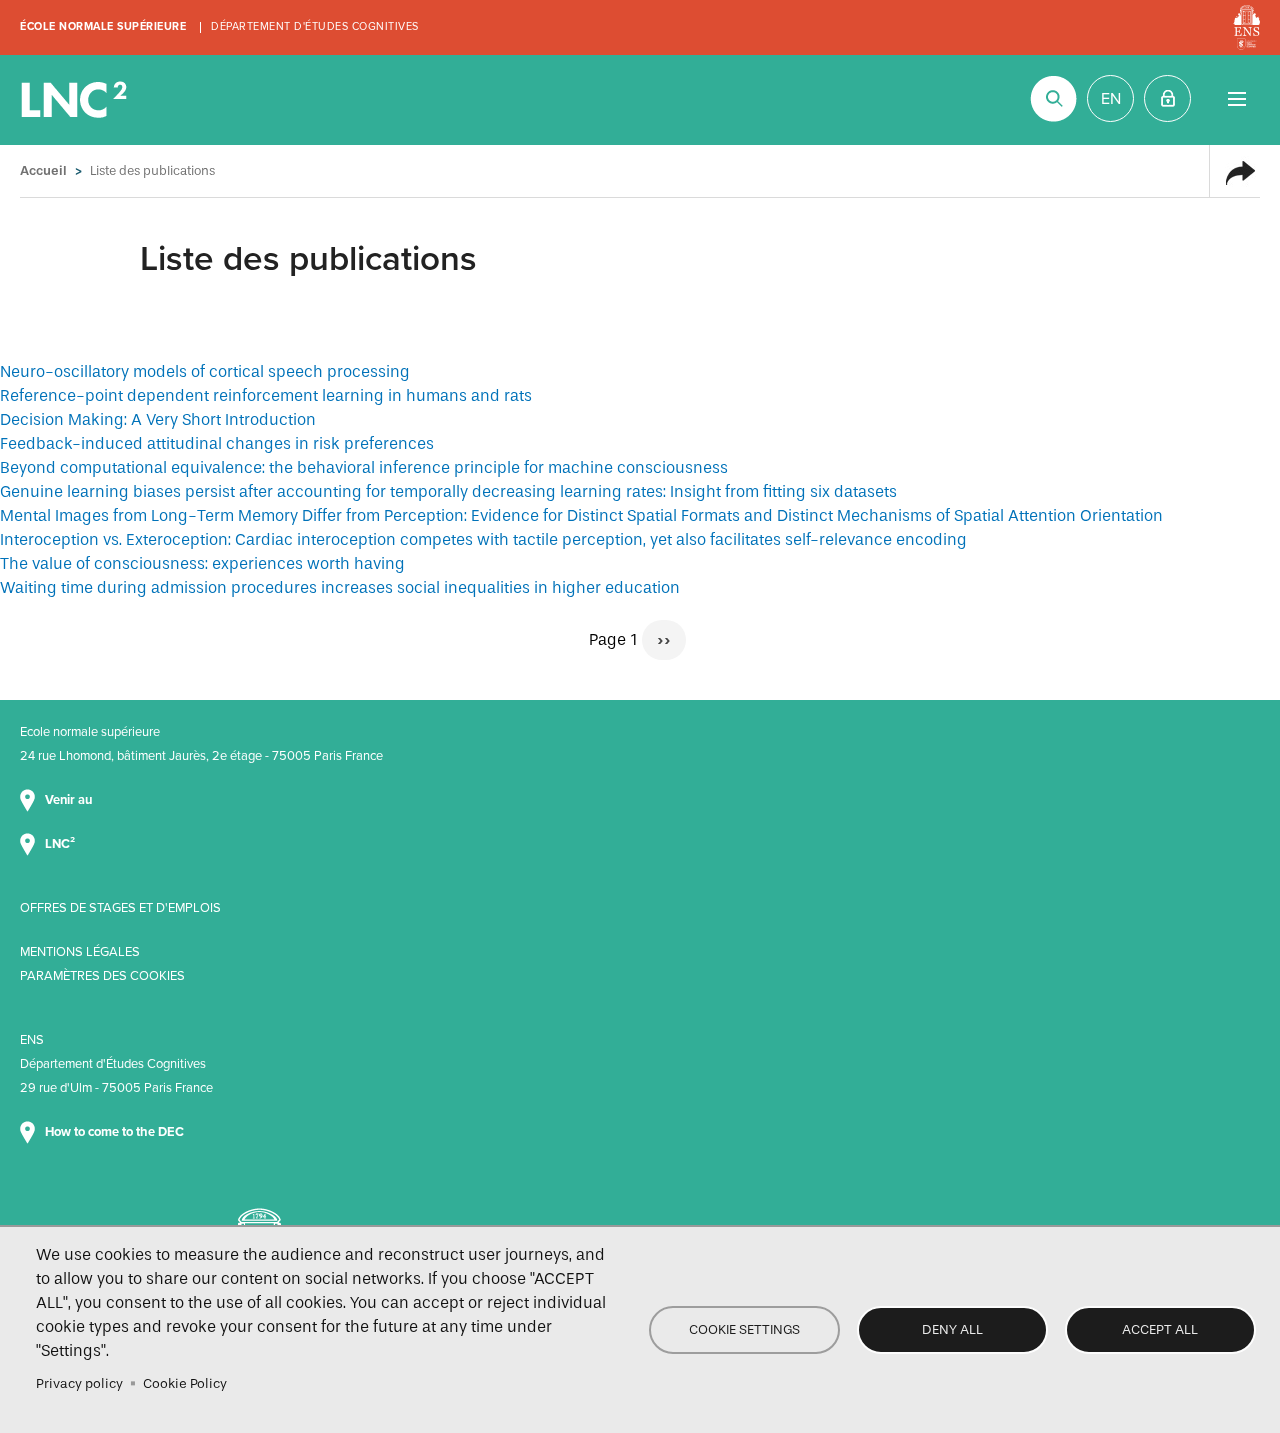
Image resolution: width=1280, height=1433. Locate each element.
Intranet (1167, 98)
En (1111, 99)
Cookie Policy (185, 1383)
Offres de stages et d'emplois (120, 908)
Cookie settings (744, 1329)
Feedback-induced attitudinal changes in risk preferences (217, 443)
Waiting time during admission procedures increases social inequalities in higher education (340, 587)
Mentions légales (80, 952)
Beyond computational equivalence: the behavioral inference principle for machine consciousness (364, 467)
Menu (1236, 98)
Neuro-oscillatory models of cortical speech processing (205, 371)
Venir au (70, 800)
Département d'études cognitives (315, 26)
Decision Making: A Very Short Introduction (158, 419)
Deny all (952, 1329)
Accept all (1160, 1329)
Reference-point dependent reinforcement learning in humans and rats (266, 395)
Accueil (43, 170)
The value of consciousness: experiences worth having (202, 563)
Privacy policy (79, 1383)
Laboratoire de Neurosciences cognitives (76, 100)
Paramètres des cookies (102, 976)
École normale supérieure (103, 26)
